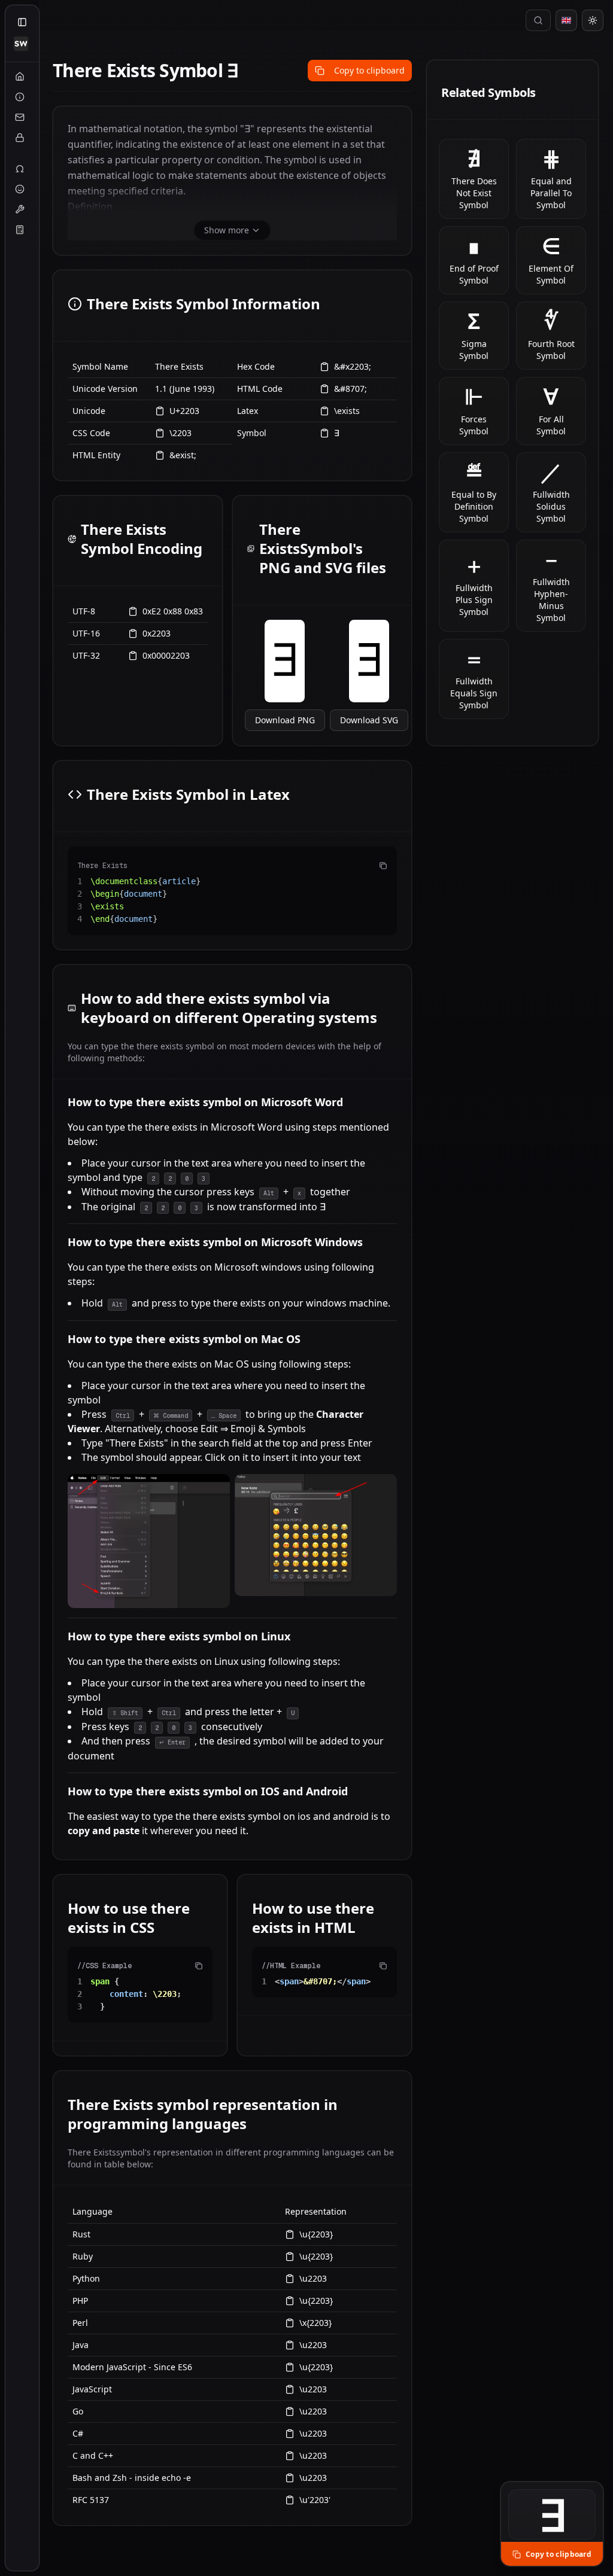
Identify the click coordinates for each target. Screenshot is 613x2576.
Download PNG (285, 720)
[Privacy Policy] (20, 138)
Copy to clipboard (369, 70)
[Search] (538, 20)
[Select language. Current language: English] (566, 20)
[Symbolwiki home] (21, 44)
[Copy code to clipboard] (383, 866)
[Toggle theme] (593, 20)
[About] (20, 97)
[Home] (20, 77)
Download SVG (369, 720)
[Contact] (20, 117)
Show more (227, 230)
